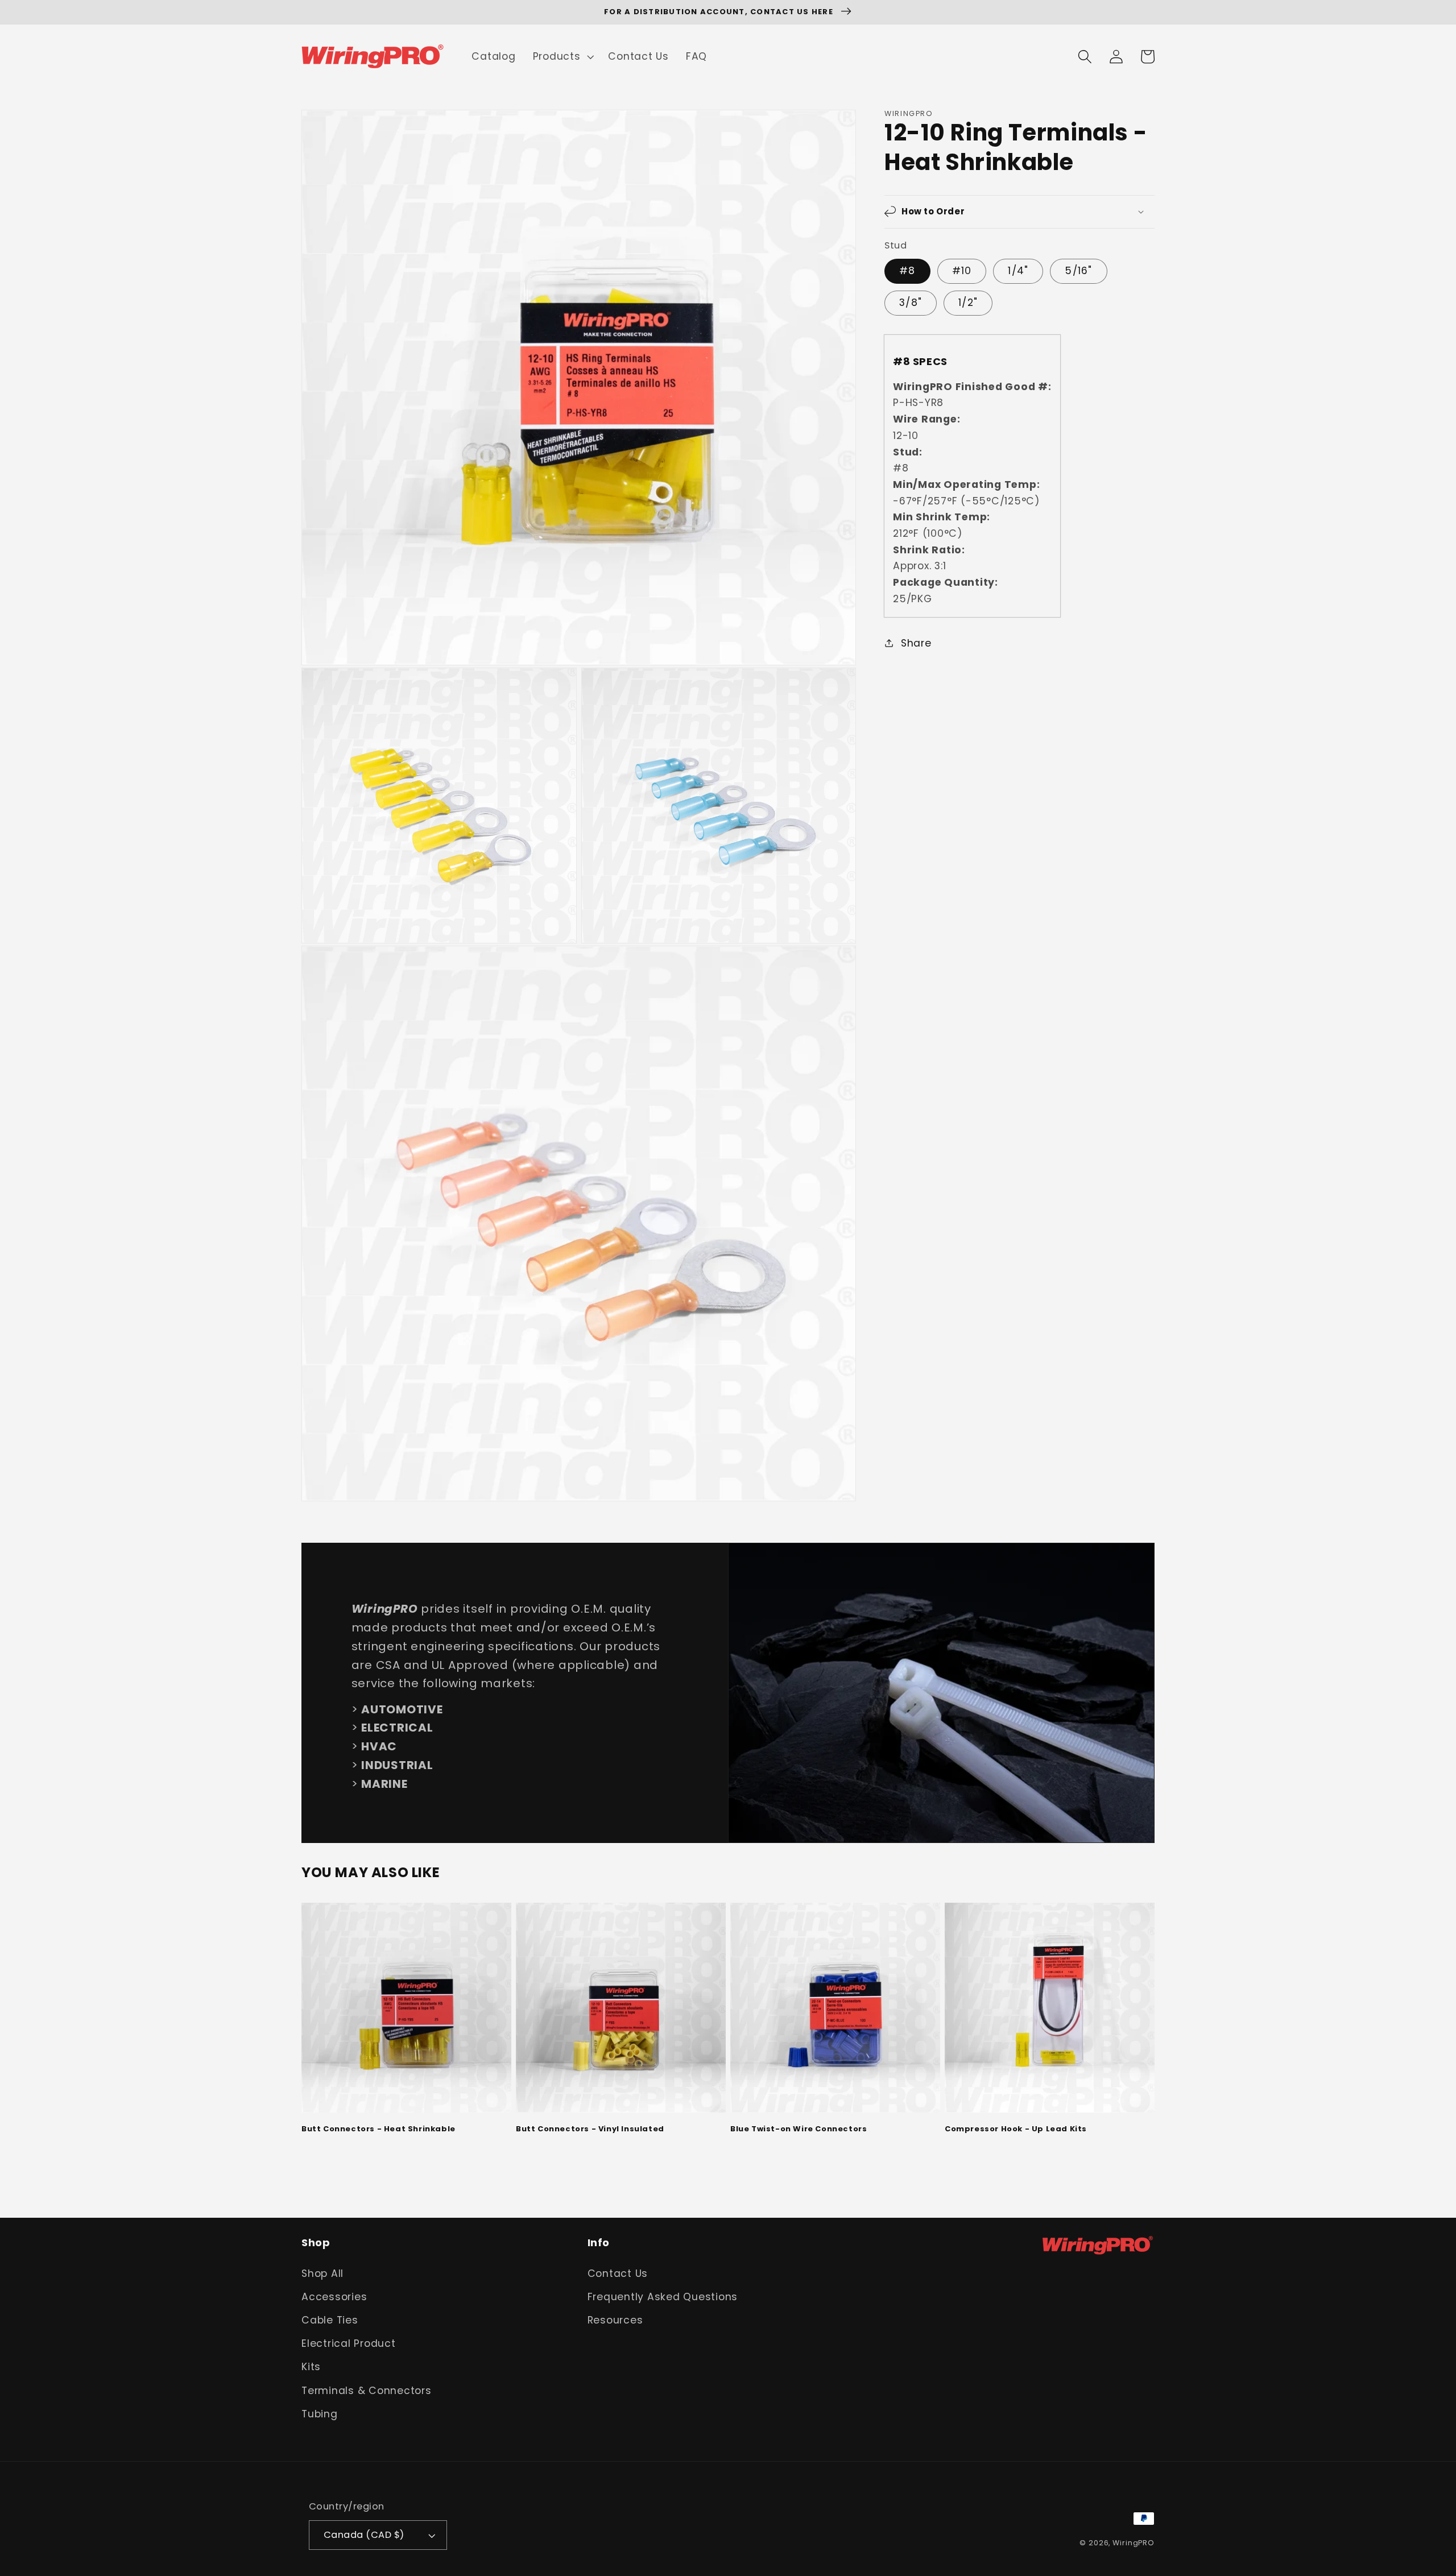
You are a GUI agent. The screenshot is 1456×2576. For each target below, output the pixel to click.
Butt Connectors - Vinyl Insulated (590, 2129)
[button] (562, 57)
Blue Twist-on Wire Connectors (799, 2129)
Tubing (320, 2414)
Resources (615, 2320)
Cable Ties (330, 2320)
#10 (962, 271)
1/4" (1018, 271)
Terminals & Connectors (367, 2391)
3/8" (911, 303)
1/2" (968, 303)
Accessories (334, 2297)
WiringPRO (1134, 2543)
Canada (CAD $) (364, 2535)
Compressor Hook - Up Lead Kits (1016, 2129)
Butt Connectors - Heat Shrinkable (379, 2129)
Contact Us (618, 2273)
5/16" (1078, 271)
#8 (907, 271)
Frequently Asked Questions (663, 2297)
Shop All (322, 2273)
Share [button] (916, 643)
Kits (311, 2367)
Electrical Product (349, 2343)
